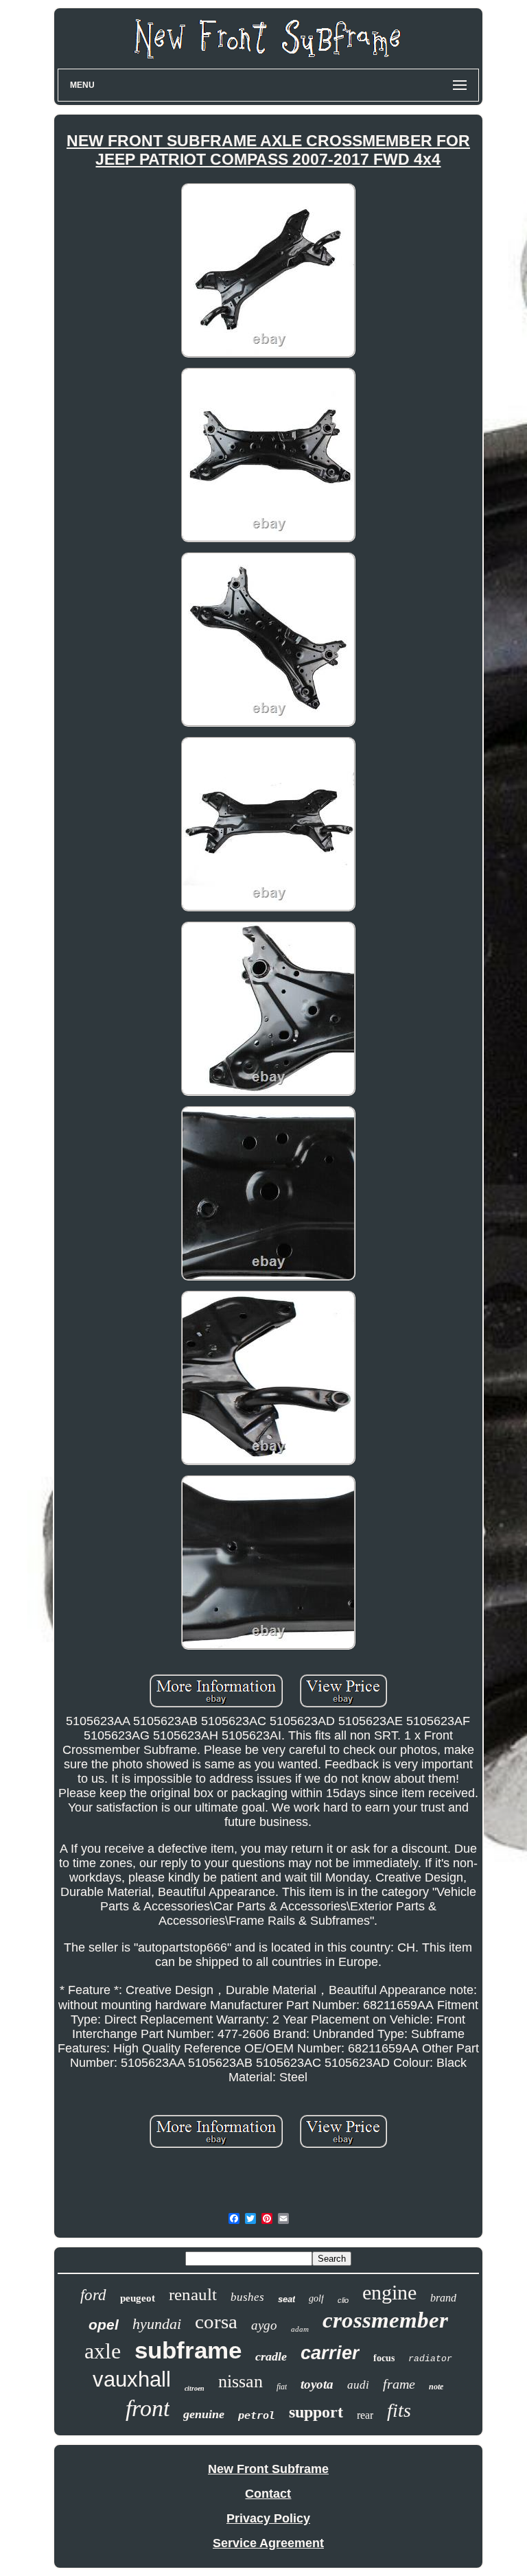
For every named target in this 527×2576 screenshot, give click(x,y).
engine (389, 2292)
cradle (271, 2356)
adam (300, 2329)
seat (286, 2299)
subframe (188, 2350)
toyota (317, 2384)
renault (193, 2294)
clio (343, 2300)
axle (103, 2351)
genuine (204, 2414)
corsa (216, 2321)
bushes (247, 2297)
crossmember (385, 2320)
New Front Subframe (268, 2469)
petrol (257, 2415)
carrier (330, 2353)
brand (443, 2298)
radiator (430, 2359)
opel (104, 2325)
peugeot (138, 2298)
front (148, 2408)
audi (358, 2385)
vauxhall (132, 2379)
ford (93, 2295)
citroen (195, 2388)
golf (316, 2298)
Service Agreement (268, 2543)
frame (399, 2384)
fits (399, 2410)
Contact (268, 2494)
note (436, 2387)
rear (365, 2415)
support (316, 2412)
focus (384, 2358)
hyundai (157, 2324)
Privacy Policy (268, 2518)
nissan (241, 2381)
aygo (264, 2325)
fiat (282, 2387)
